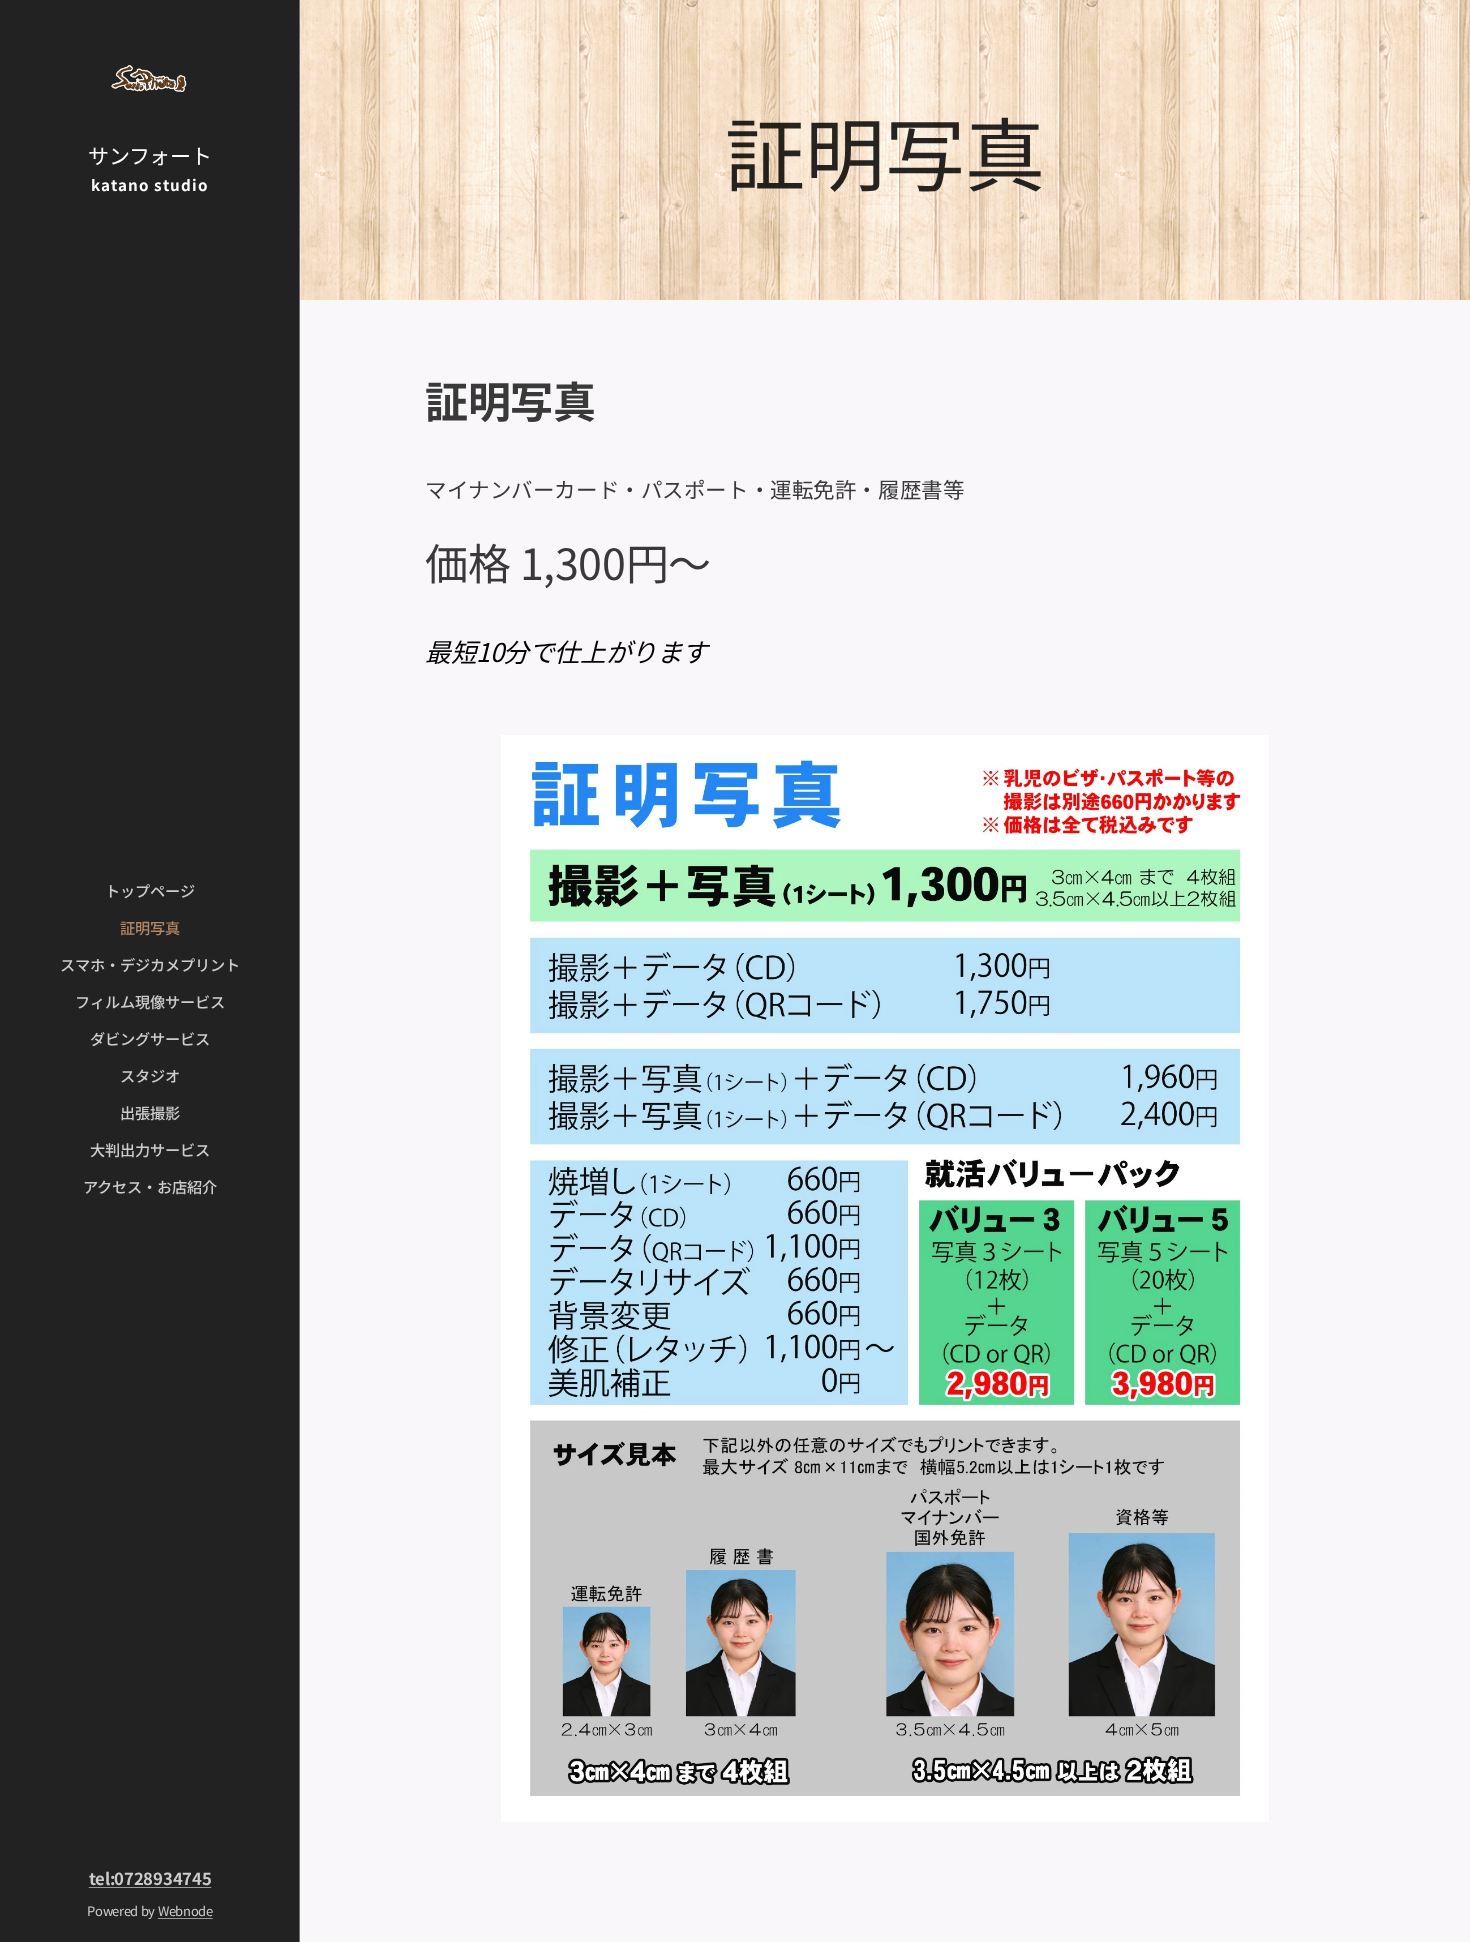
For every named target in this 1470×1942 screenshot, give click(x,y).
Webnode (185, 1910)
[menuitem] (150, 890)
